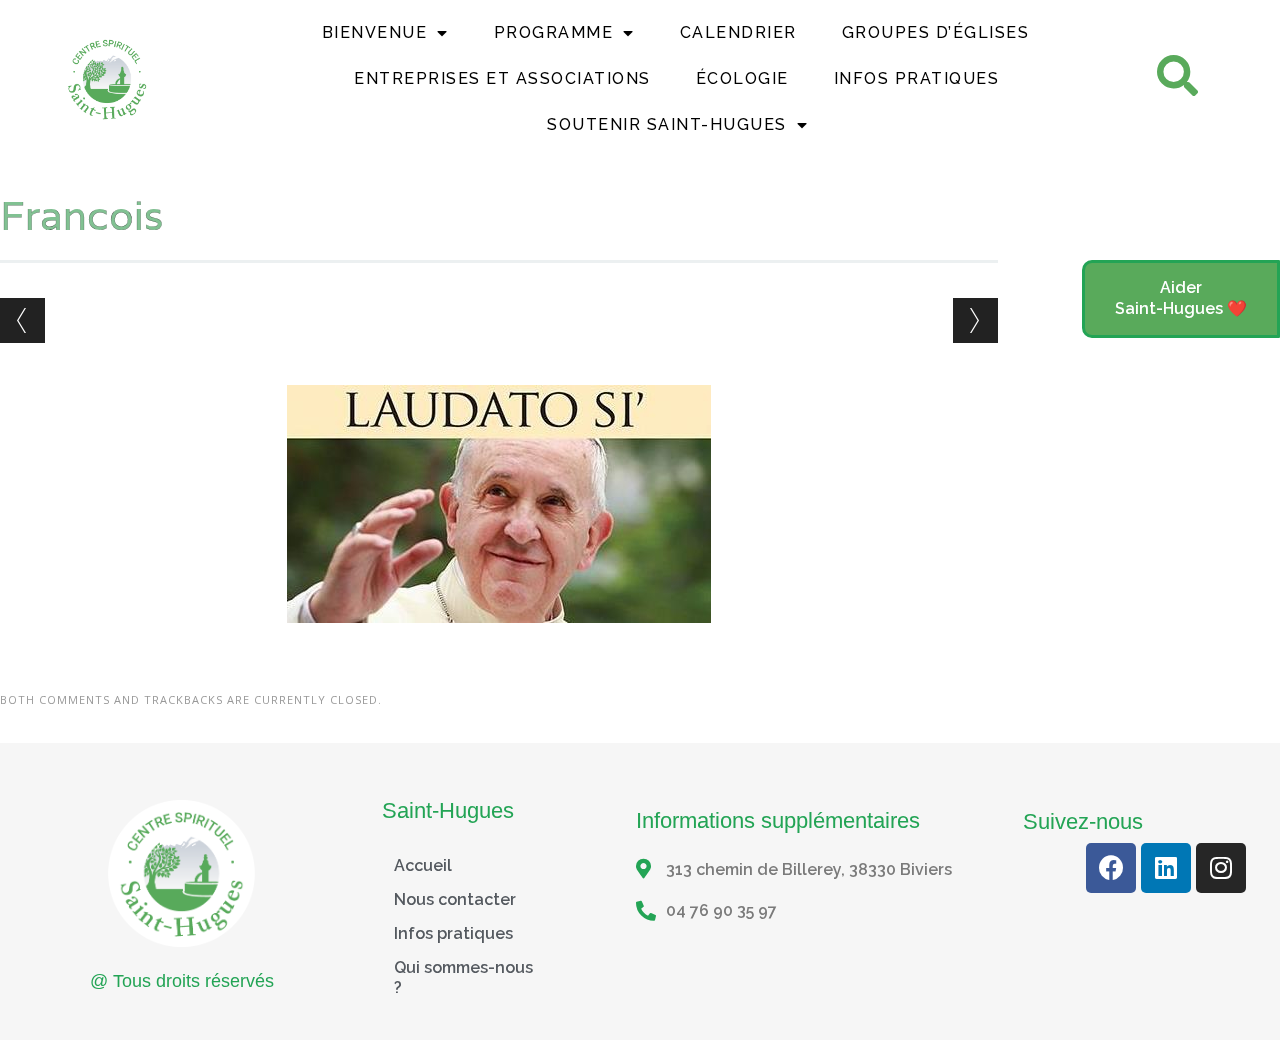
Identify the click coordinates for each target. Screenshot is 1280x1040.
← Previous (22, 320)
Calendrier (738, 32)
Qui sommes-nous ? (463, 977)
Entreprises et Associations (502, 78)
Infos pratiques (453, 933)
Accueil (423, 865)
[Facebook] (1111, 868)
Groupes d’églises (936, 32)
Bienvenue (375, 32)
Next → (975, 320)
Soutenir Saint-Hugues (667, 124)
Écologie (742, 78)
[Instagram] (1221, 868)
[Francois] (499, 641)
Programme (554, 32)
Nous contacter (455, 899)
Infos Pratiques (917, 78)
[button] (1181, 299)
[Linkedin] (1166, 868)
